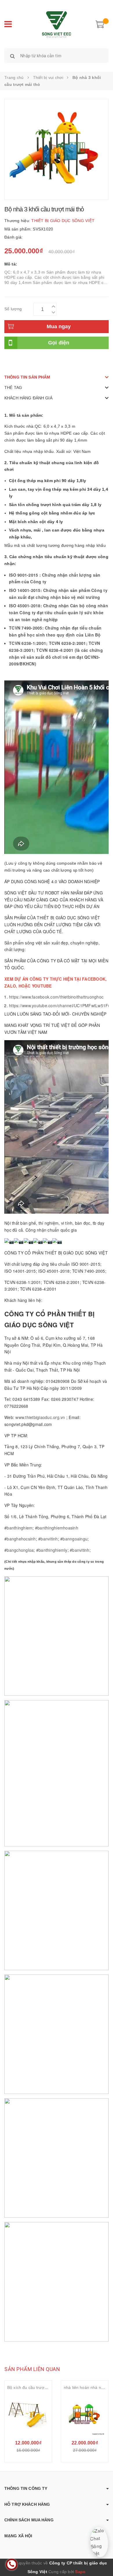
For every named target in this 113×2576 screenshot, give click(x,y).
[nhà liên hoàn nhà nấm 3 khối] (85, 2415)
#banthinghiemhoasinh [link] (57, 1528)
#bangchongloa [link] (19, 1550)
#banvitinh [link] (48, 1539)
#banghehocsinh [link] (20, 1539)
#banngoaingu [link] (74, 1539)
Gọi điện (59, 343)
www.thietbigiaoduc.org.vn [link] (40, 1417)
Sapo (80, 2572)
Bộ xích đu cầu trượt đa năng (35, 2387)
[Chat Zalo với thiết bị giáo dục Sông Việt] (99, 2542)
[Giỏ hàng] (100, 24)
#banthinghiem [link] (18, 1528)
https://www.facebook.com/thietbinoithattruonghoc (56, 997)
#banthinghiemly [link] (52, 1550)
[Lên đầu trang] (101, 2559)
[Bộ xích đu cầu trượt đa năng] (28, 2415)
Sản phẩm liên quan (32, 2369)
